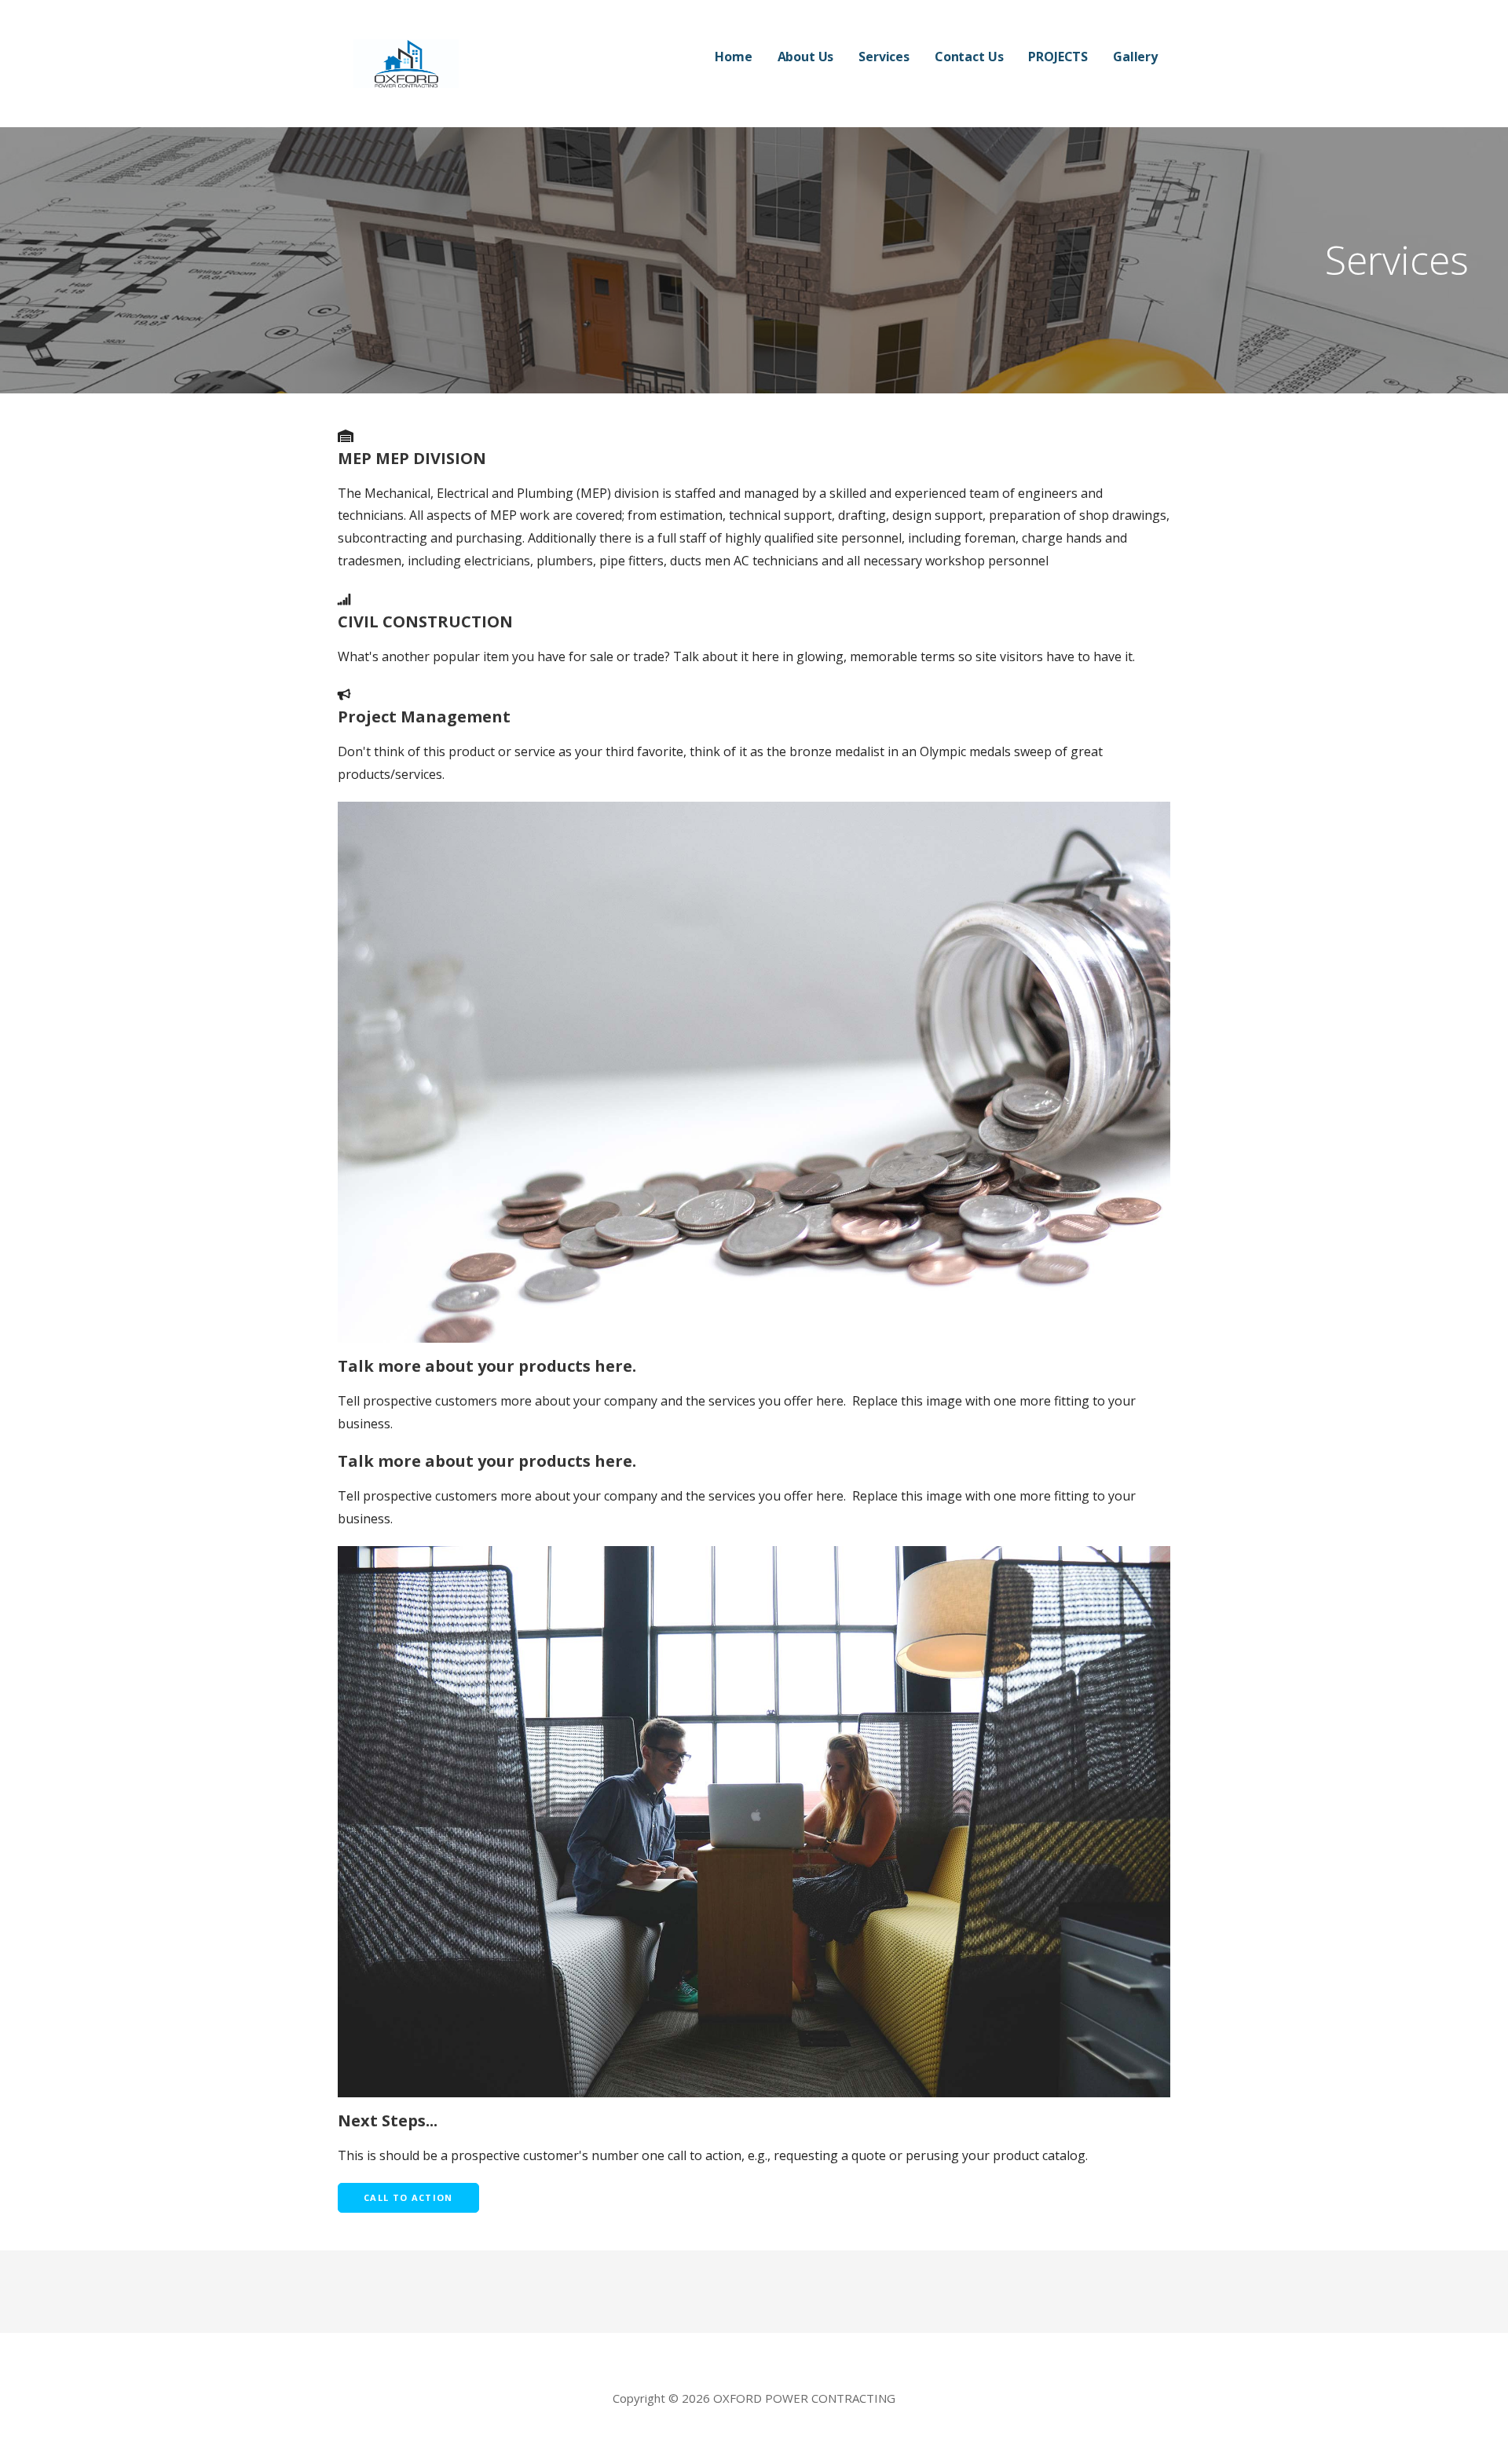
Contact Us (969, 57)
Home (733, 57)
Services (884, 57)
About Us (806, 57)
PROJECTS (1058, 57)
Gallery (1135, 57)
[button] (408, 2198)
